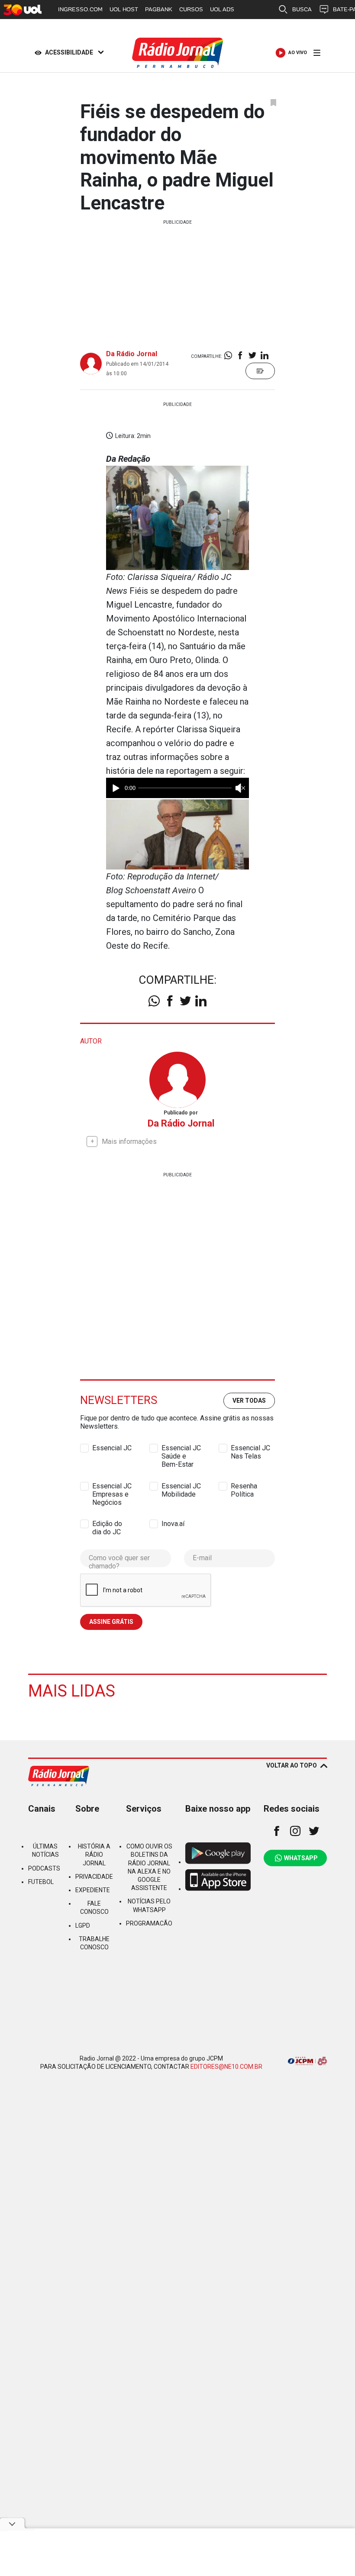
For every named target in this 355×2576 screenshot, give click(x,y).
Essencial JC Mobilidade (181, 1486)
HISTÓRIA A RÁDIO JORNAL (94, 1855)
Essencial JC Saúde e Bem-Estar (181, 1448)
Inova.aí (173, 1524)
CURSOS (191, 9)
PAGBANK (159, 9)
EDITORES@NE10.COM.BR (226, 2067)
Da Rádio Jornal (132, 354)
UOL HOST (124, 9)
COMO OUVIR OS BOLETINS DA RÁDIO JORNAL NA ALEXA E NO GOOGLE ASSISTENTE (149, 1867)
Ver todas (249, 1401)
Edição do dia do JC (107, 1524)
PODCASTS (44, 1868)
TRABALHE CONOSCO (94, 1943)
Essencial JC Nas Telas (250, 1448)
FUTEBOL (41, 1882)
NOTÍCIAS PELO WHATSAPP (149, 1905)
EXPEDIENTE (93, 1890)
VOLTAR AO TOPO (292, 1765)
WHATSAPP (301, 1858)
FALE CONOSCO (94, 1908)
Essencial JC (112, 1448)
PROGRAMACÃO (149, 1923)
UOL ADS (222, 9)
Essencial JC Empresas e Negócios (112, 1486)
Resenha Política (244, 1486)
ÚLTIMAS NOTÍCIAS (45, 1850)
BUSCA (302, 9)
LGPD (83, 1926)
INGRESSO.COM (80, 9)
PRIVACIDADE (94, 1877)
